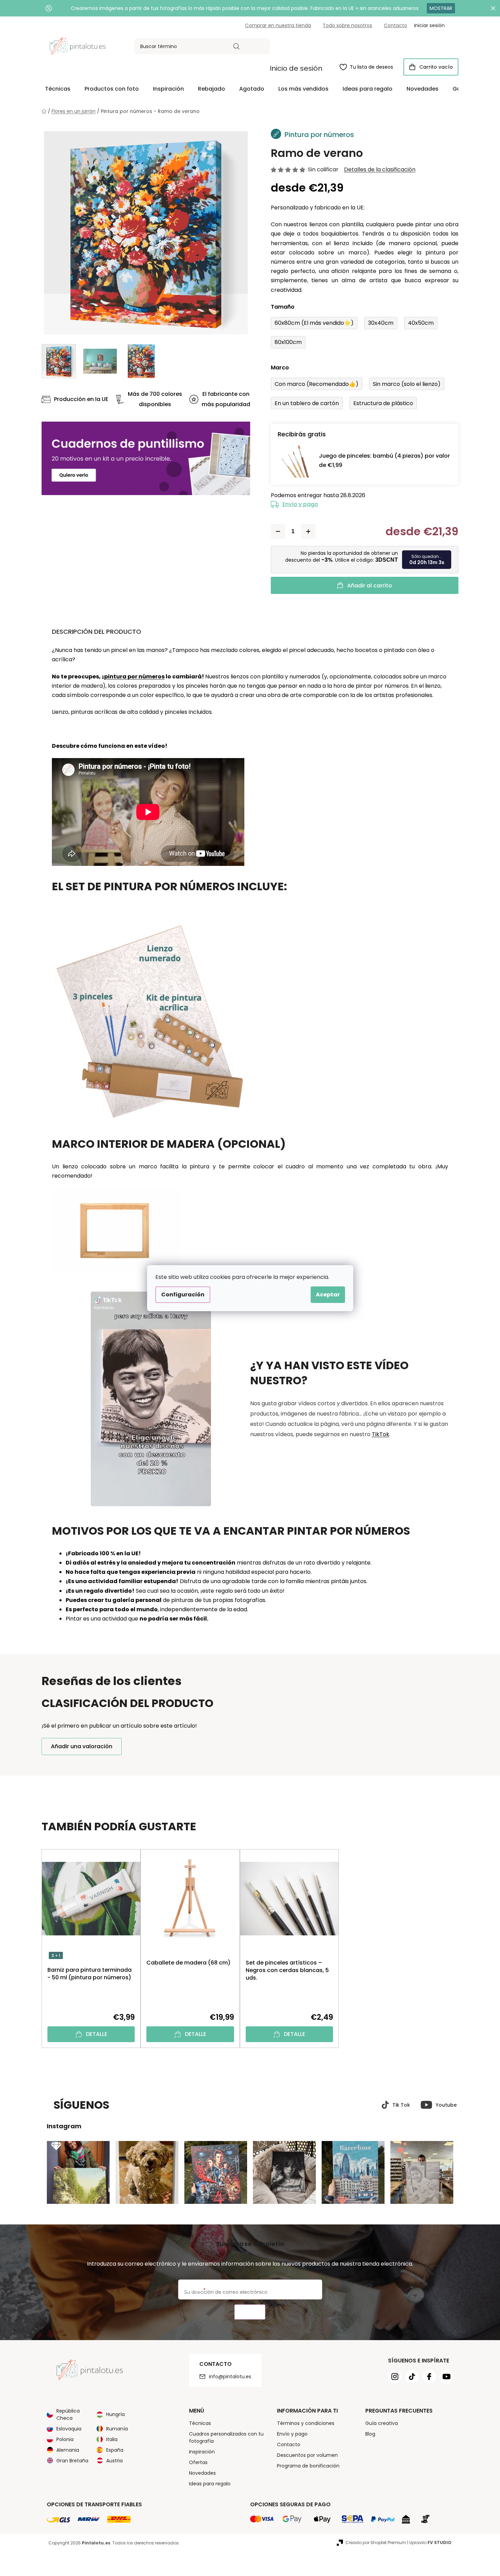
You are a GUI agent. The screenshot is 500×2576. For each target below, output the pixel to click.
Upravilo (430, 2543)
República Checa (68, 2414)
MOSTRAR (441, 8)
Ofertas (198, 2462)
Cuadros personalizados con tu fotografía (226, 2437)
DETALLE (97, 2034)
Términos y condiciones (306, 2423)
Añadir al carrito (370, 586)
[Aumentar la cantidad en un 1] (308, 531)
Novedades (202, 2473)
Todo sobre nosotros (347, 25)
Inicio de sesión (296, 68)
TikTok (381, 1434)
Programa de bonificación (308, 2466)
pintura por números (134, 677)
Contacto (396, 25)
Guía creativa (382, 2423)
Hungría (115, 2414)
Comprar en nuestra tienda (278, 25)
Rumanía (117, 2429)
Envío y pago (300, 504)
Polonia (65, 2439)
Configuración (183, 1295)
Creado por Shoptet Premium (376, 2543)
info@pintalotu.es (230, 2377)
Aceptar (328, 1295)
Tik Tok (401, 2105)
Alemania (68, 2450)
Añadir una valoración (82, 1746)
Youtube (446, 2105)
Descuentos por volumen (307, 2455)
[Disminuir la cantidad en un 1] (278, 531)
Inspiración (202, 2452)
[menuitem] (58, 89)
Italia (112, 2439)
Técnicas (200, 2423)
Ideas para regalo (210, 2484)
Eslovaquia (69, 2429)
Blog (370, 2434)
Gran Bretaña (72, 2461)
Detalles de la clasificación (380, 170)
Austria (114, 2461)
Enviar (250, 2312)
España (115, 2450)
